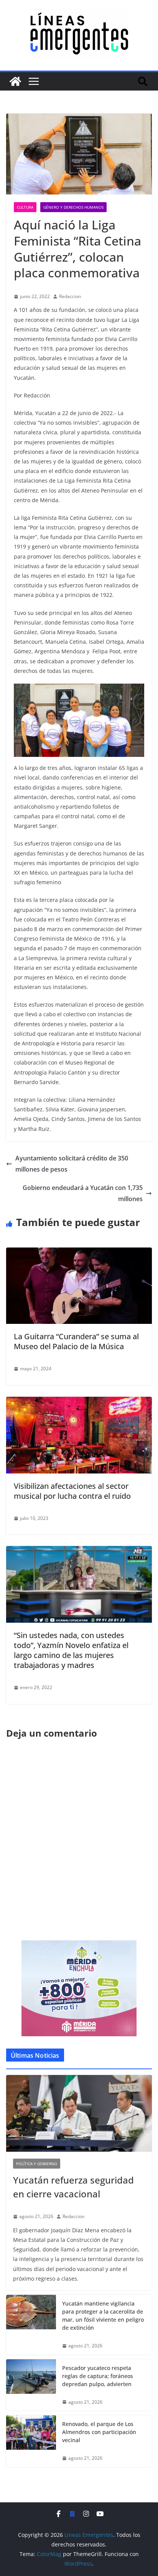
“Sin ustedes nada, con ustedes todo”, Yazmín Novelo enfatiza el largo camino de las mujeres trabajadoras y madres (71, 1650)
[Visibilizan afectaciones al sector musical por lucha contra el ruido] (79, 1402)
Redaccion (70, 296)
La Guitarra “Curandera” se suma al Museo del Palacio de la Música (76, 1341)
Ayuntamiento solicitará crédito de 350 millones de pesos (72, 1164)
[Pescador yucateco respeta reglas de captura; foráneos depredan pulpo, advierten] (31, 2385)
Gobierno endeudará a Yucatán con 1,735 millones (83, 1193)
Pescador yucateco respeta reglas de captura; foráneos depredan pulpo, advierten (98, 2376)
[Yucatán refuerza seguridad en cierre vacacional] (79, 2113)
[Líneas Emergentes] (15, 81)
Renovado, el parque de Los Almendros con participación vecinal (99, 2432)
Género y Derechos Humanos (73, 207)
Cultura (25, 207)
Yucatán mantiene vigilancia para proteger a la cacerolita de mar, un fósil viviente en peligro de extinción (103, 2316)
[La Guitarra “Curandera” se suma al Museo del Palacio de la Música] (79, 1253)
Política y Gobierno (37, 2164)
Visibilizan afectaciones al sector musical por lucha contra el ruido (72, 1491)
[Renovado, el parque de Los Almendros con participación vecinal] (31, 2441)
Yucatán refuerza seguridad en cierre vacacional (73, 2187)
